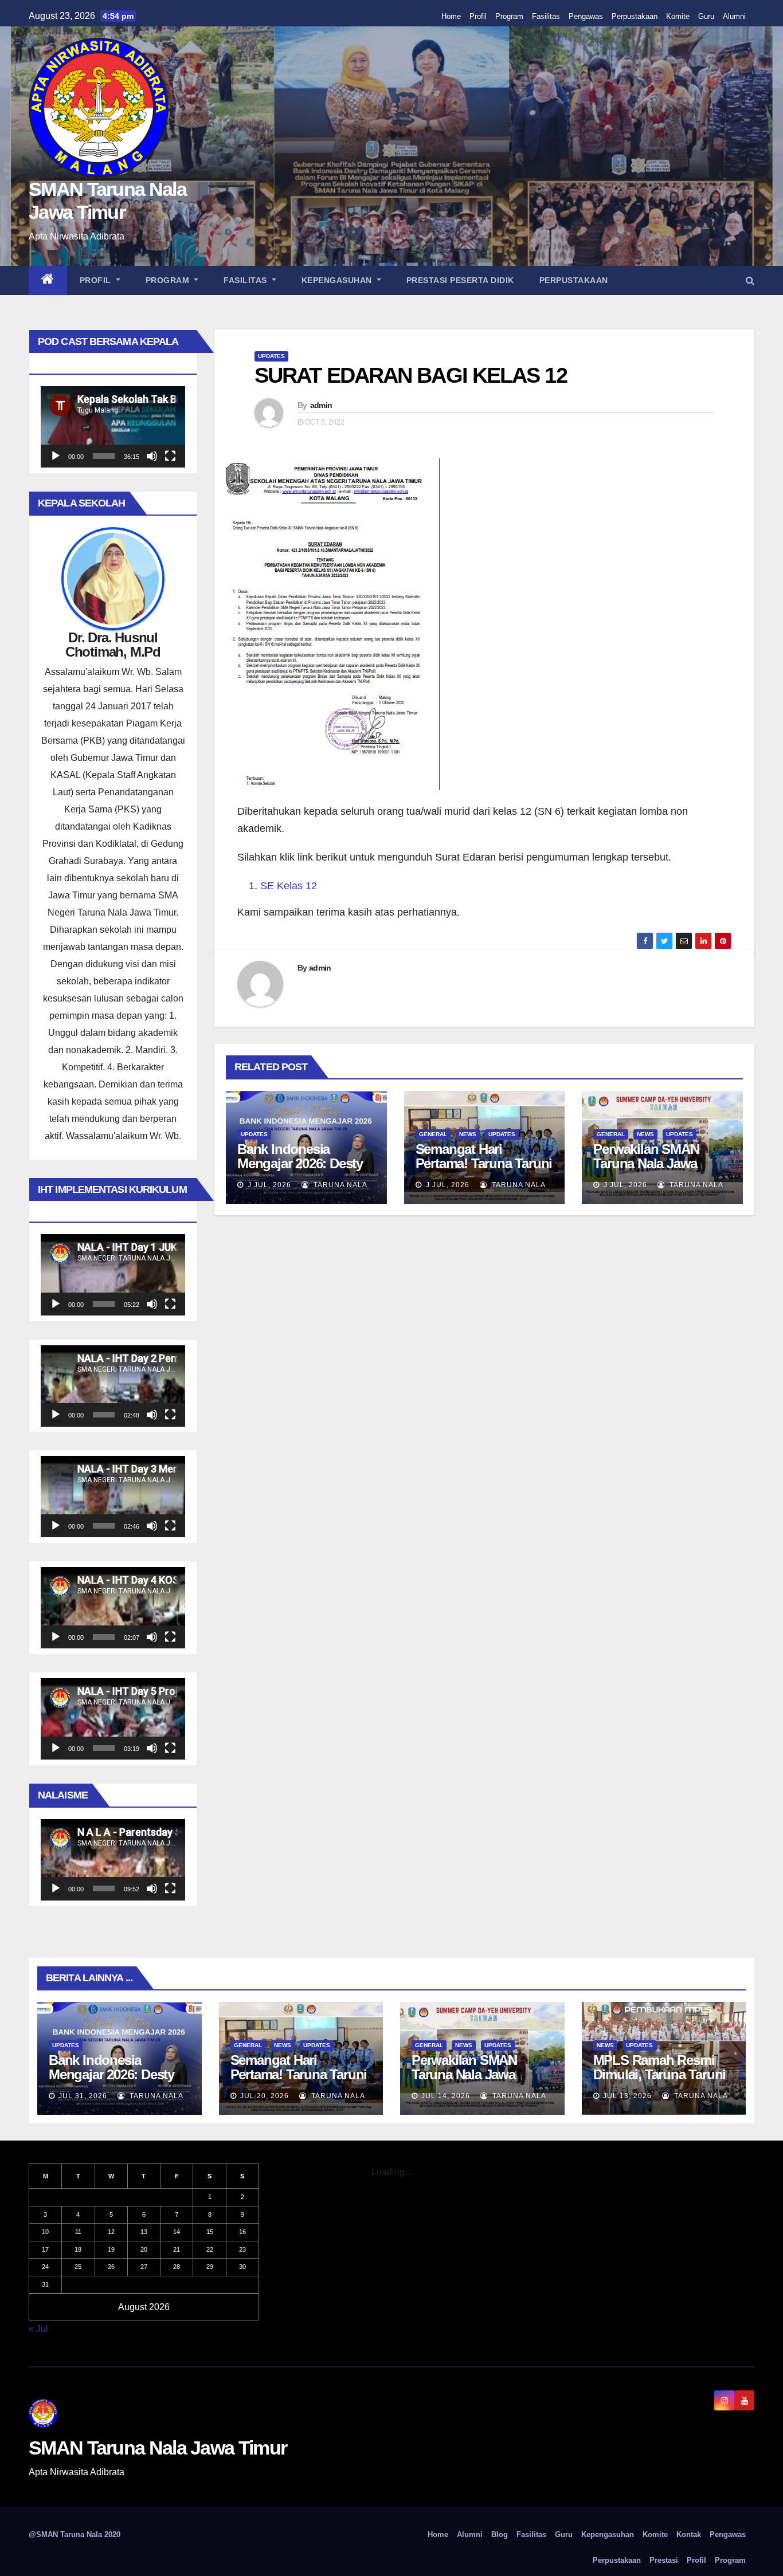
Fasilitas (546, 16)
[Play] (56, 456)
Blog (500, 2534)
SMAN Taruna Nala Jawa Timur (158, 2448)
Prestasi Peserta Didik (460, 280)
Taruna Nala (339, 1185)
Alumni (734, 16)
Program (509, 16)
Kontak (689, 2534)
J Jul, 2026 (268, 1185)
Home (451, 16)
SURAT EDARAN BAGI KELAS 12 (411, 375)
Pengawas (586, 16)
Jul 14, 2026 (446, 2096)
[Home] (48, 280)
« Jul (38, 2329)
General (433, 1134)
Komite (678, 16)
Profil (478, 16)
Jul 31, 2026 (83, 2096)
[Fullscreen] (170, 456)
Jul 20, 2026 (265, 2096)
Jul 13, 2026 (627, 2096)
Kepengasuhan (338, 280)
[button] (750, 280)
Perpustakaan (635, 16)
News (468, 1134)
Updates (271, 356)
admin (321, 405)
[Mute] (152, 456)
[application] (113, 427)
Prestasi (664, 2560)
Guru (706, 16)
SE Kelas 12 (289, 886)
